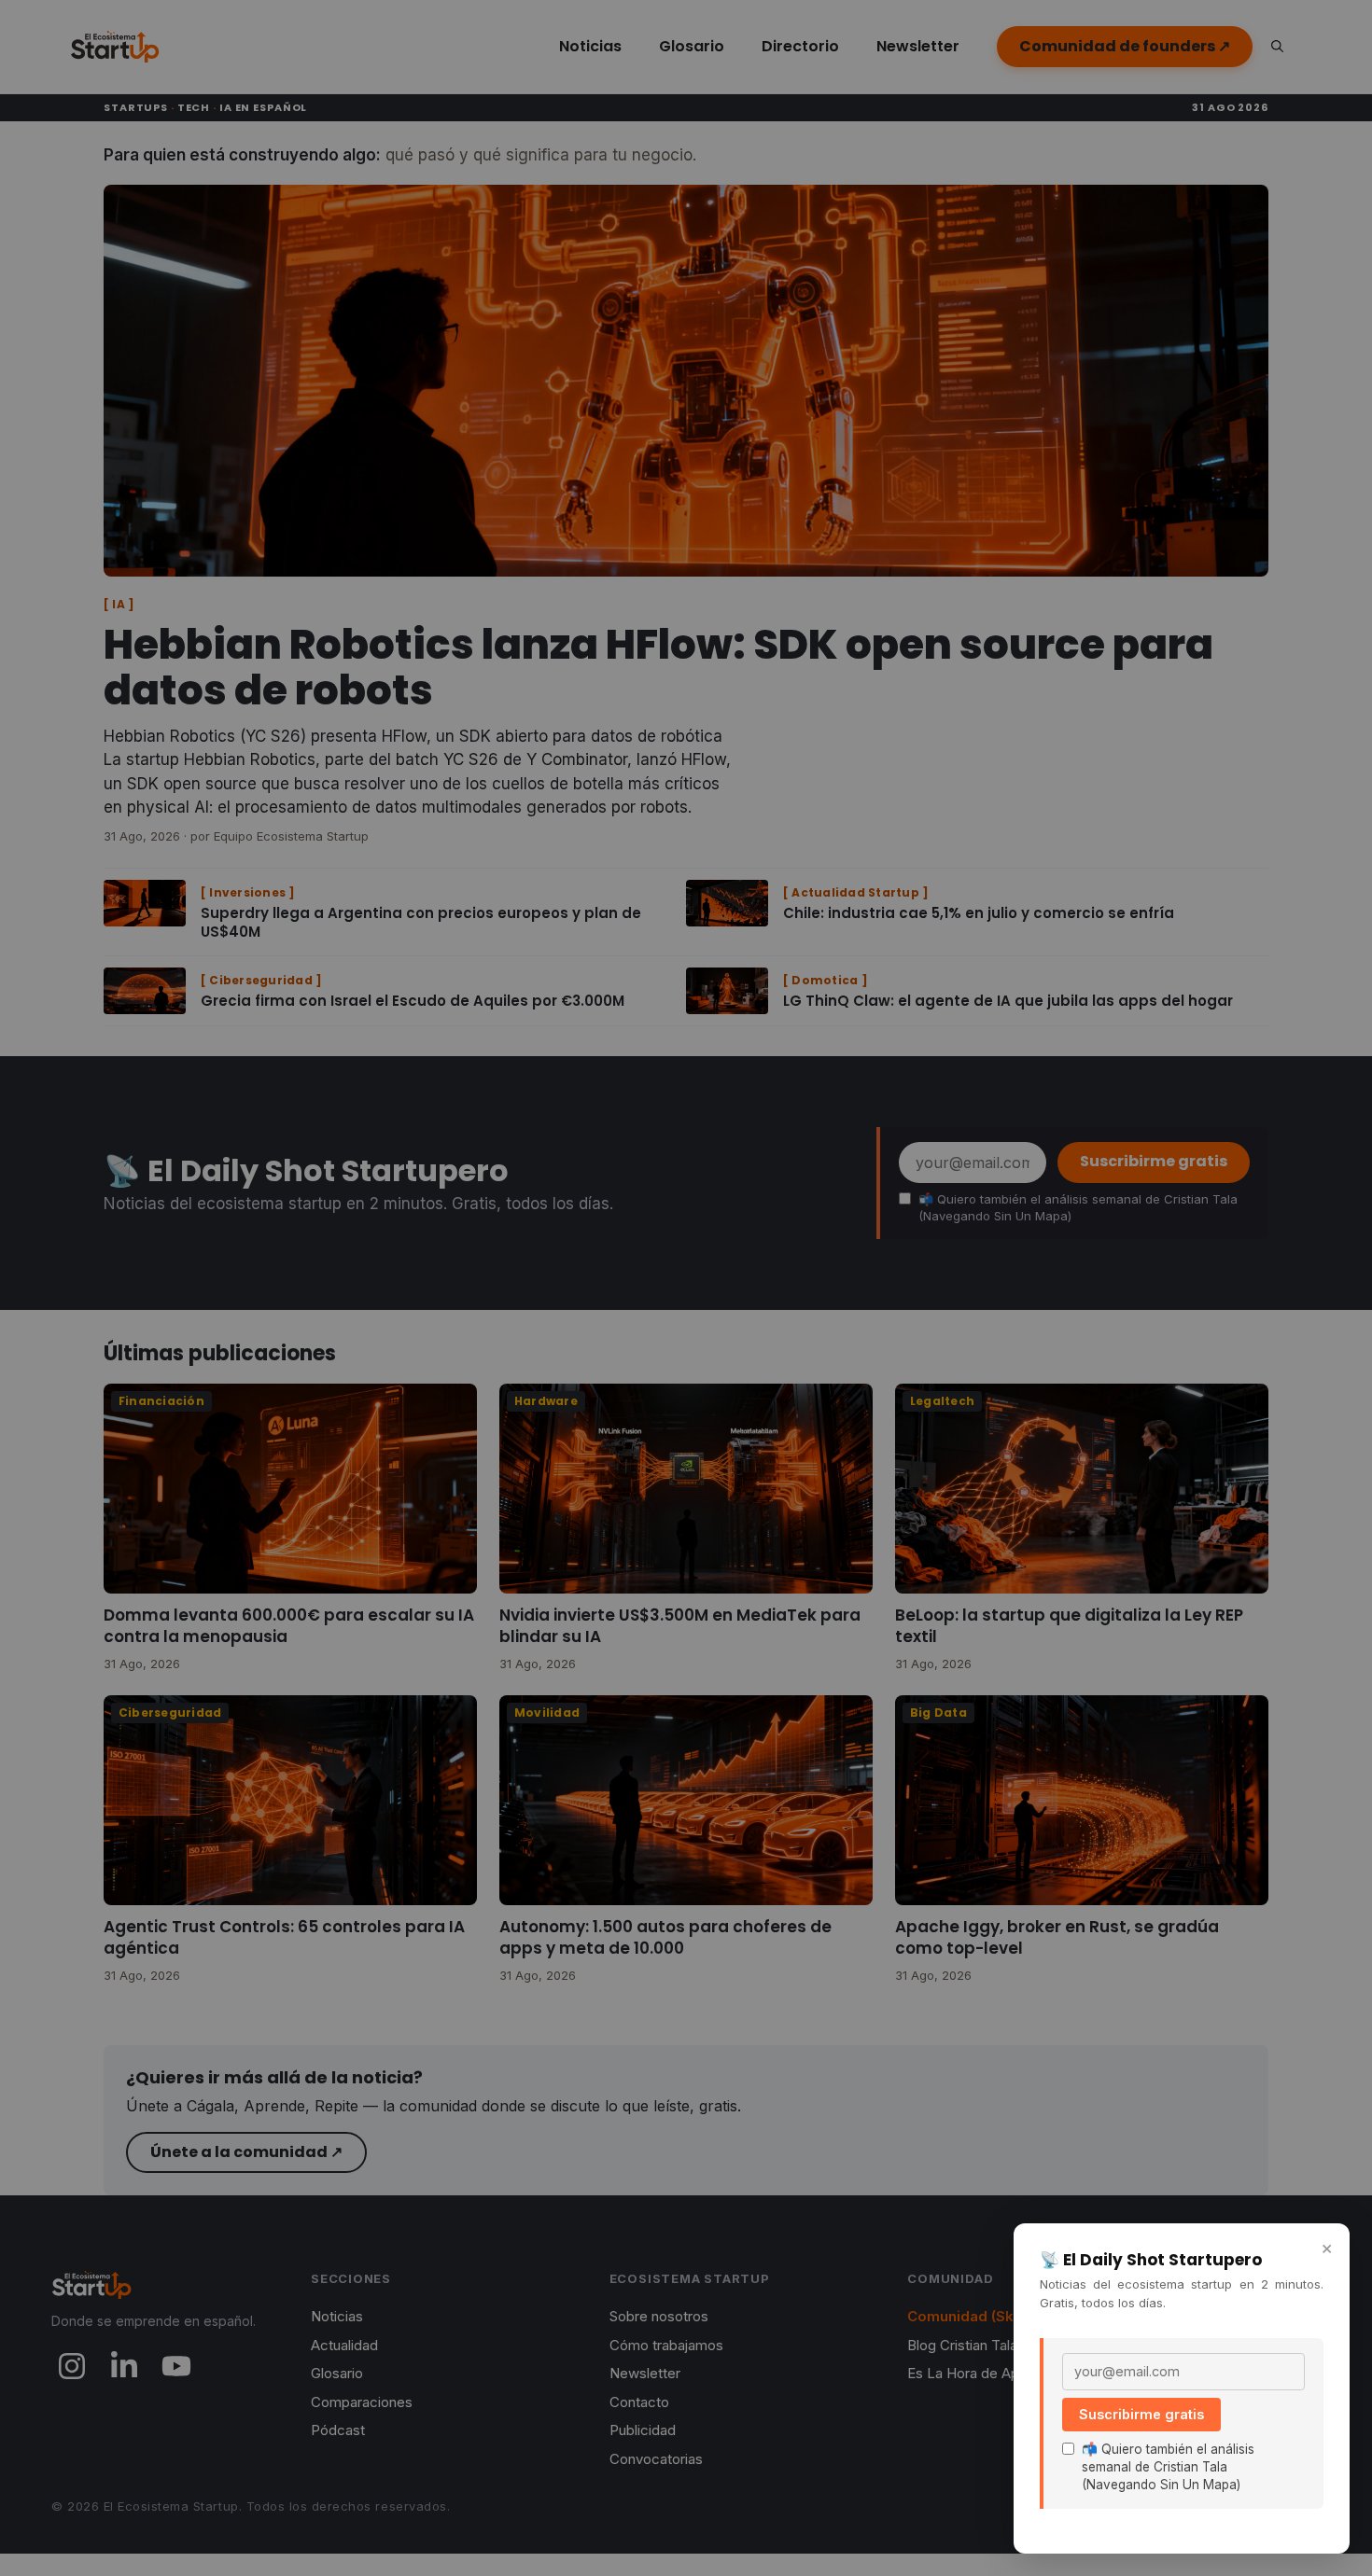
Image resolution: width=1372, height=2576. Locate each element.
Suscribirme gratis (1141, 2414)
